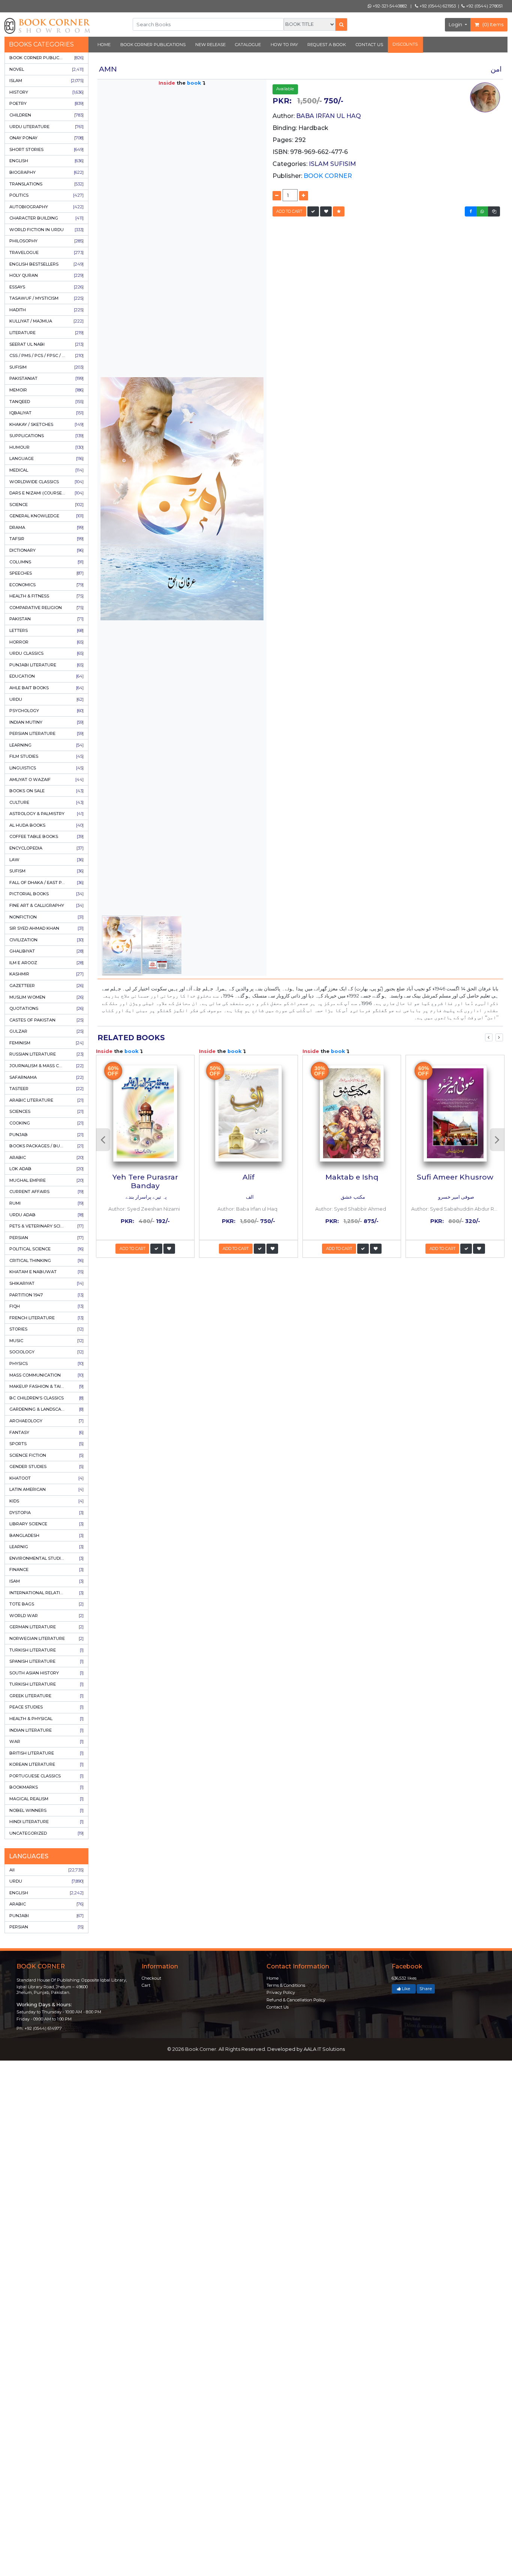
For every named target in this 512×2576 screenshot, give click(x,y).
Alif (249, 1177)
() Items (492, 25)
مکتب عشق (352, 1197)
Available (285, 89)
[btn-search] (341, 25)
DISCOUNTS (405, 44)
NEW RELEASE (210, 45)
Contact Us (278, 2007)
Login (456, 25)
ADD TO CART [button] (289, 211)
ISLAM (320, 164)
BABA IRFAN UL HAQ (329, 116)
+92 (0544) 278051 (484, 6)
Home (272, 1978)
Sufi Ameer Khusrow (455, 1177)
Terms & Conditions (286, 1985)
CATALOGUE (248, 45)
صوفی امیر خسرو (456, 1197)
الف (249, 1197)
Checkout (151, 1978)
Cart (146, 1985)
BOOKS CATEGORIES (41, 44)
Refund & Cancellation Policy (296, 2000)
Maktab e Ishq (352, 1177)
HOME (104, 45)
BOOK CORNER (328, 176)
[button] (313, 211)
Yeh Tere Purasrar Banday (145, 1181)
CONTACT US (369, 45)
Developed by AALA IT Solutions (306, 2049)
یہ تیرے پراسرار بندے (146, 1197)
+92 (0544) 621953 (437, 6)
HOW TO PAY (284, 45)
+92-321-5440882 (389, 6)
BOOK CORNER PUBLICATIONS (153, 45)
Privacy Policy (281, 1992)
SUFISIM (343, 164)
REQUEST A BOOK (327, 45)
